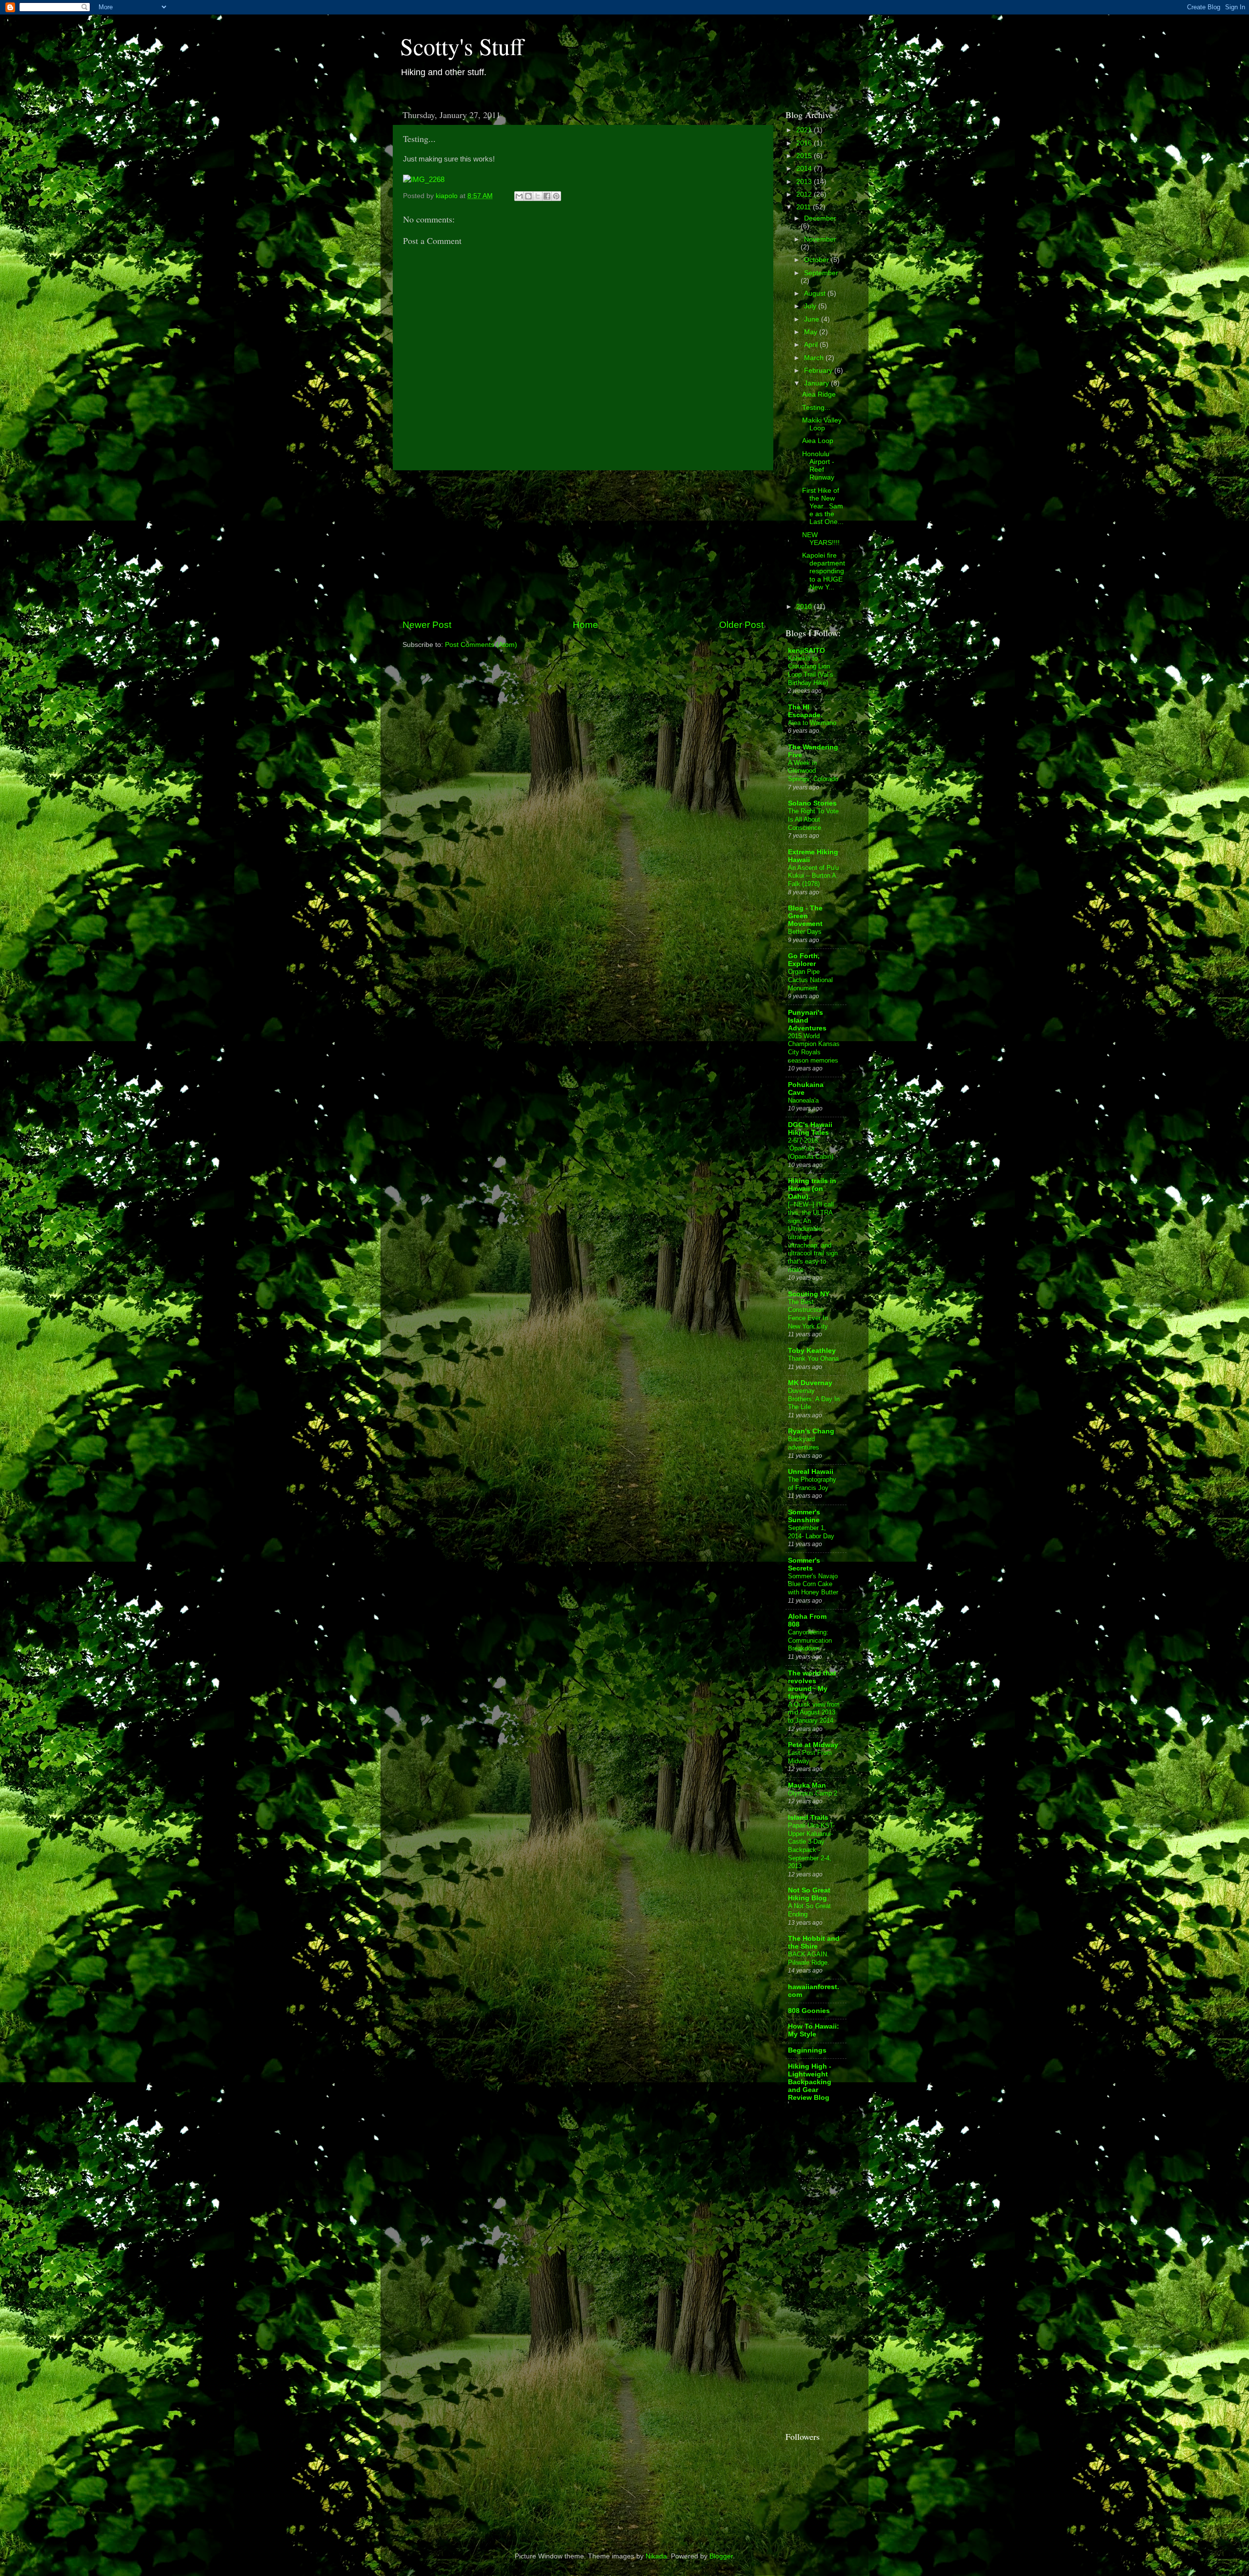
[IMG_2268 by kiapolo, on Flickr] (424, 180)
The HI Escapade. (805, 711)
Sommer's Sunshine (804, 1516)
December (820, 218)
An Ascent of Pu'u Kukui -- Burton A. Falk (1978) (813, 876)
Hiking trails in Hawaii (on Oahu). (812, 1189)
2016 (805, 143)
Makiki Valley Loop (822, 424)
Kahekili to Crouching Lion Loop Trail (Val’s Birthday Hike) (811, 671)
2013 (805, 182)
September (821, 273)
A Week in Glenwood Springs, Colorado (813, 771)
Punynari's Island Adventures (807, 1020)
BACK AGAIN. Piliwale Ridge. (809, 1958)
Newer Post (427, 625)
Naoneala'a (803, 1100)
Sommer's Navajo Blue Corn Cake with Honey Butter (813, 1584)
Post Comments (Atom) (481, 645)
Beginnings (807, 2050)
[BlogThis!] (528, 196)
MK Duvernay (810, 1383)
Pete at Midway (813, 1745)
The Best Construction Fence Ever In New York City (808, 1314)
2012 (805, 194)
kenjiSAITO (806, 651)
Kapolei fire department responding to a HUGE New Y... (824, 571)
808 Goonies (809, 2011)
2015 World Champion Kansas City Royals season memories (814, 1048)
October (817, 260)
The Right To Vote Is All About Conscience (813, 819)
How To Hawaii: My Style (814, 2030)
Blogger (721, 2556)
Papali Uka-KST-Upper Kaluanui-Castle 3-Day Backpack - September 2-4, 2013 (811, 1846)
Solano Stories (812, 803)
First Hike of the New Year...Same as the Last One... (823, 506)
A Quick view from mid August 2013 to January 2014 (814, 1712)
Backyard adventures (804, 1443)
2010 (805, 607)
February (819, 371)
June (813, 319)
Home (585, 625)
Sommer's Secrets (804, 1564)
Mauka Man (807, 1785)
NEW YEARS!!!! (821, 539)
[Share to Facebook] (547, 196)
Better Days (805, 932)
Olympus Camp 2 (813, 1793)
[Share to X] (538, 196)
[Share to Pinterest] (556, 196)
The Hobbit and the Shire (814, 1942)
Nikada (656, 2556)
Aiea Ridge (819, 394)
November (820, 239)
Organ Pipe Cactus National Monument (810, 980)
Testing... (816, 408)
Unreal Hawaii (811, 1472)
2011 (805, 207)
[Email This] (519, 196)
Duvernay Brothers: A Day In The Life (814, 1399)
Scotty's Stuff (462, 46)
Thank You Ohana (813, 1358)
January (817, 383)
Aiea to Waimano (812, 723)
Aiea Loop (818, 441)
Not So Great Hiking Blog (809, 1894)
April (812, 345)
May (812, 332)
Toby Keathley (812, 1351)
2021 (805, 130)
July (811, 306)
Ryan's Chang (811, 1431)
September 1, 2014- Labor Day (811, 1532)
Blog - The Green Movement (805, 916)
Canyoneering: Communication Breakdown (810, 1640)
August (816, 293)
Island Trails (808, 1818)
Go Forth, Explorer (804, 960)
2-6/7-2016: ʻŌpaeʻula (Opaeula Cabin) (811, 1148)
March (815, 358)
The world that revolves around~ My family (812, 1685)
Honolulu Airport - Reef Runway (818, 466)
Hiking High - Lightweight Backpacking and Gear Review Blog (810, 2082)
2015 (805, 156)
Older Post (741, 625)
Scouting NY (809, 1294)
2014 (805, 169)
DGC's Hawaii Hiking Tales (810, 1129)
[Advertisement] (583, 544)
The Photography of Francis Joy (812, 1484)
